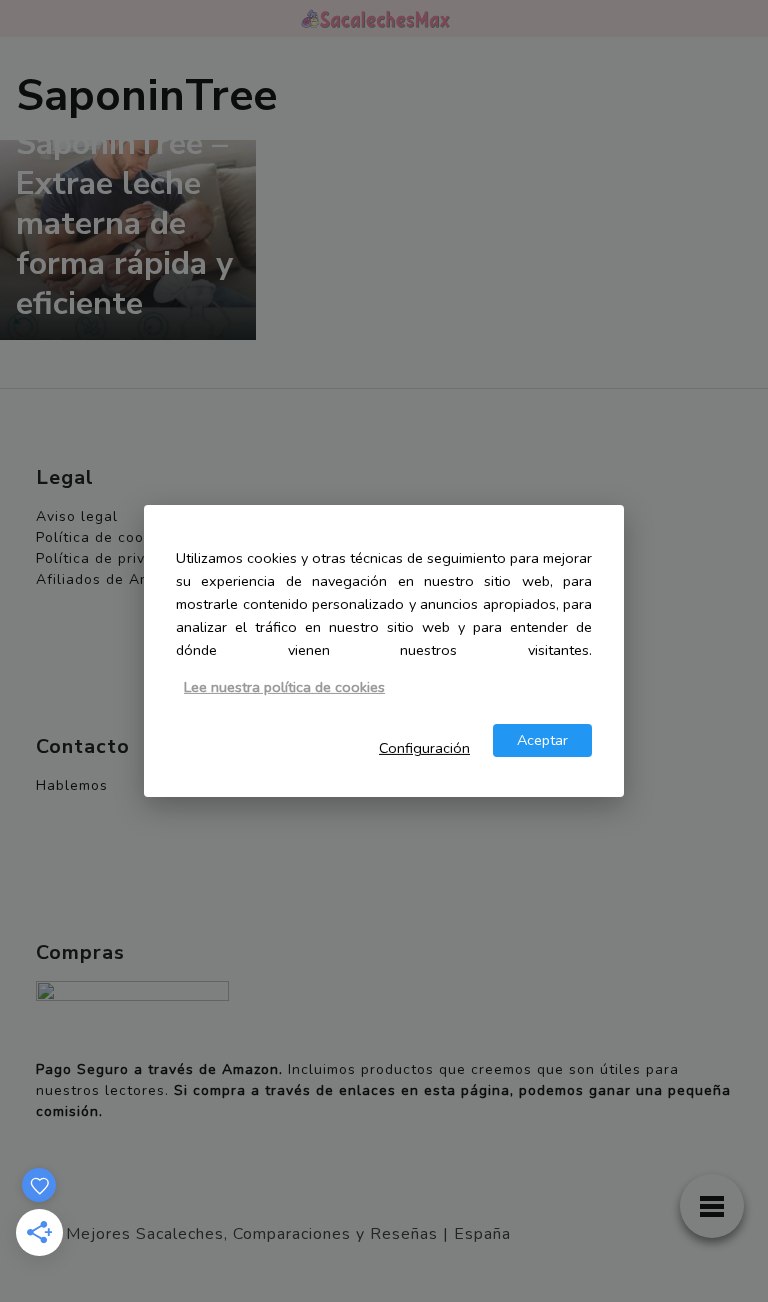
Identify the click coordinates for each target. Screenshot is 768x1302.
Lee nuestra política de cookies (284, 687)
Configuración (424, 748)
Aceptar (542, 740)
